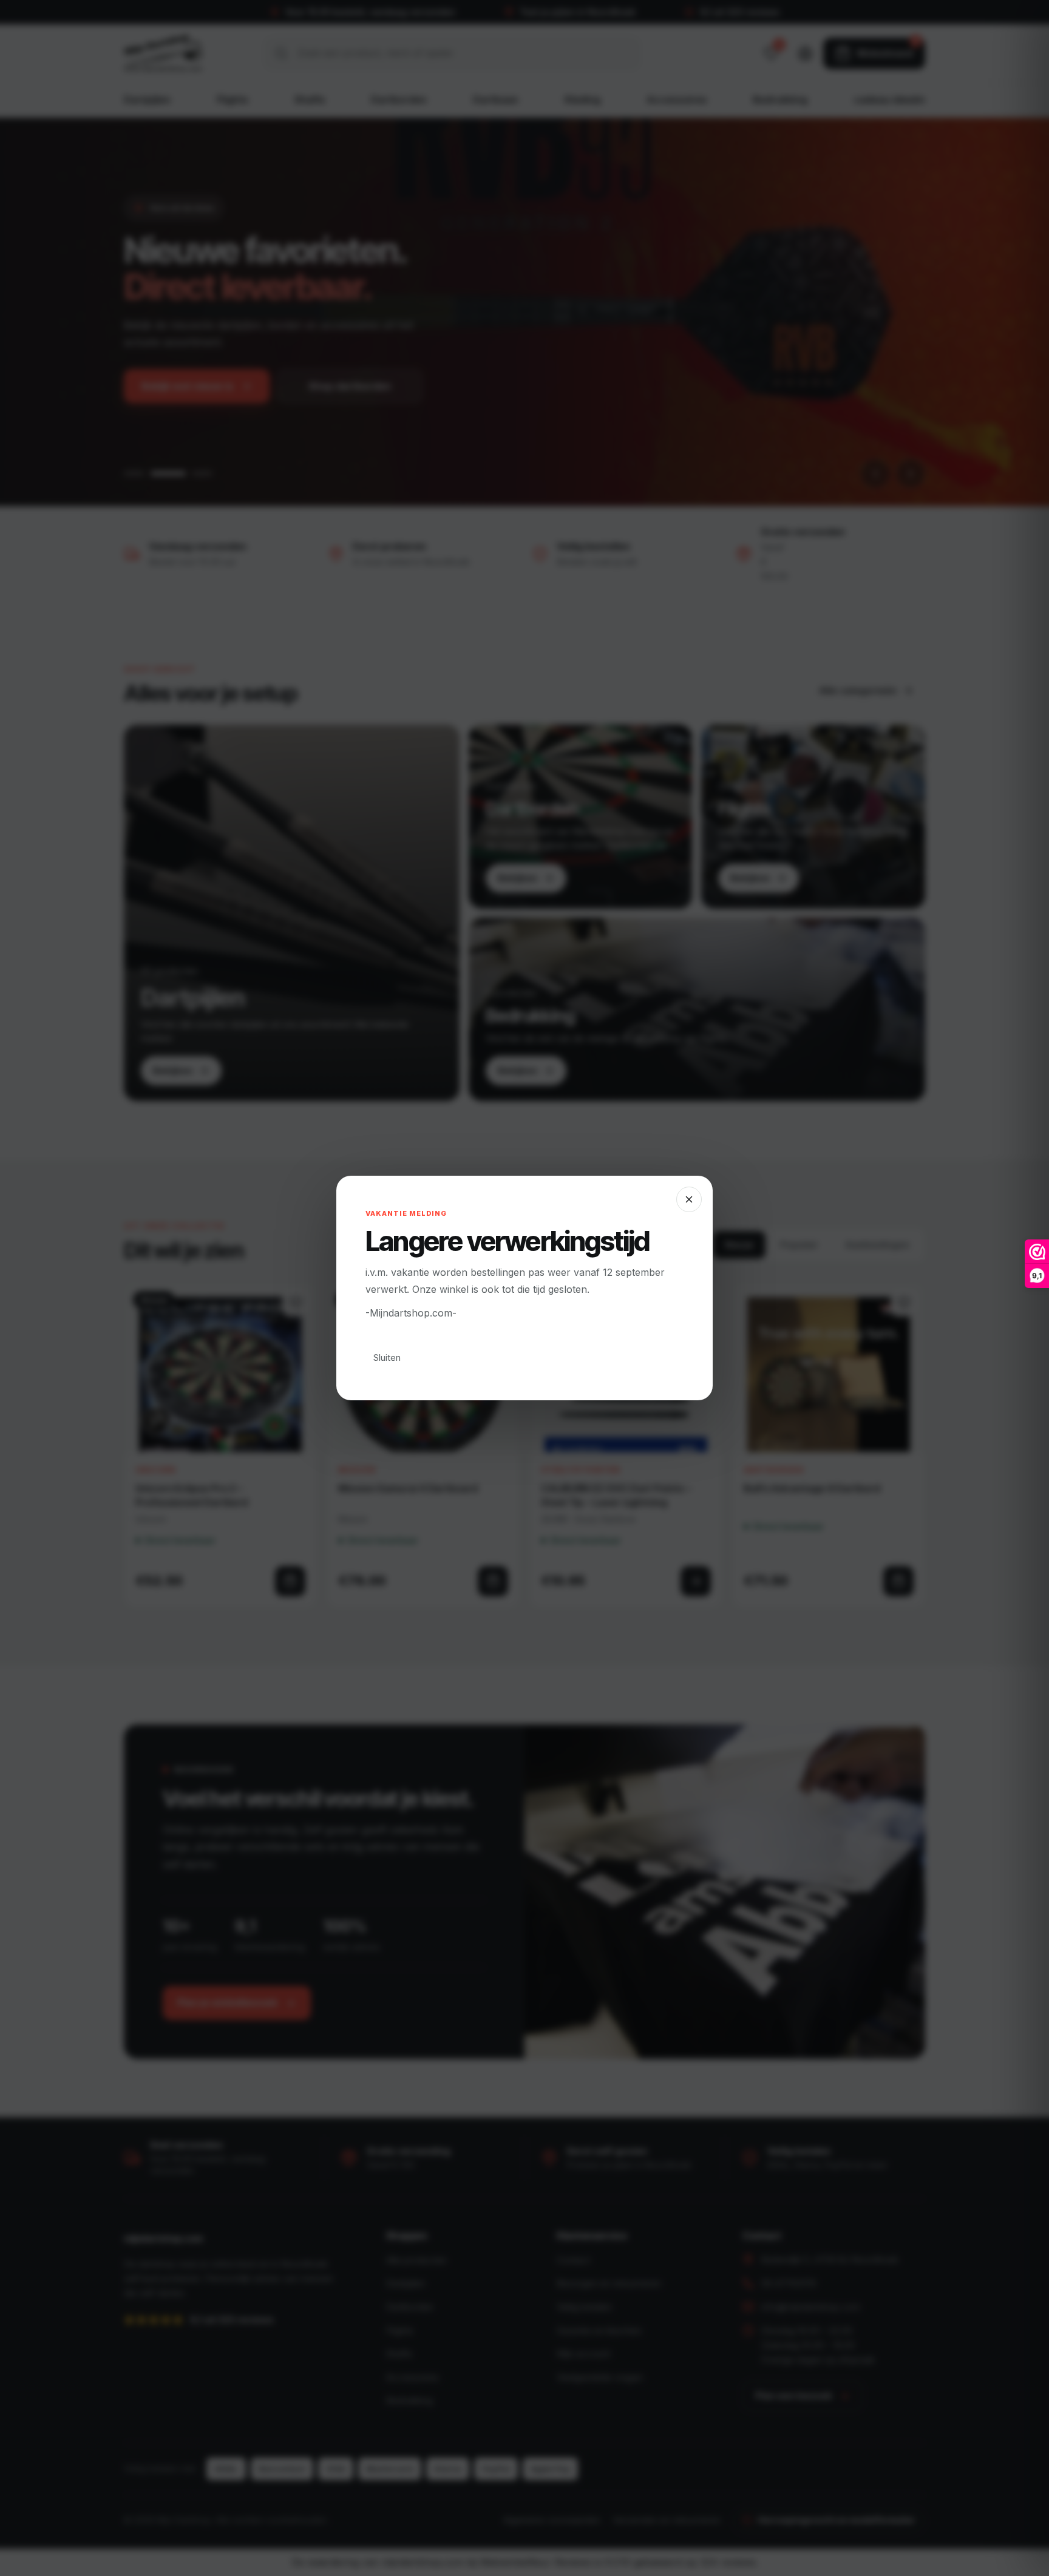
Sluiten (387, 1357)
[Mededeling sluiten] (689, 1199)
